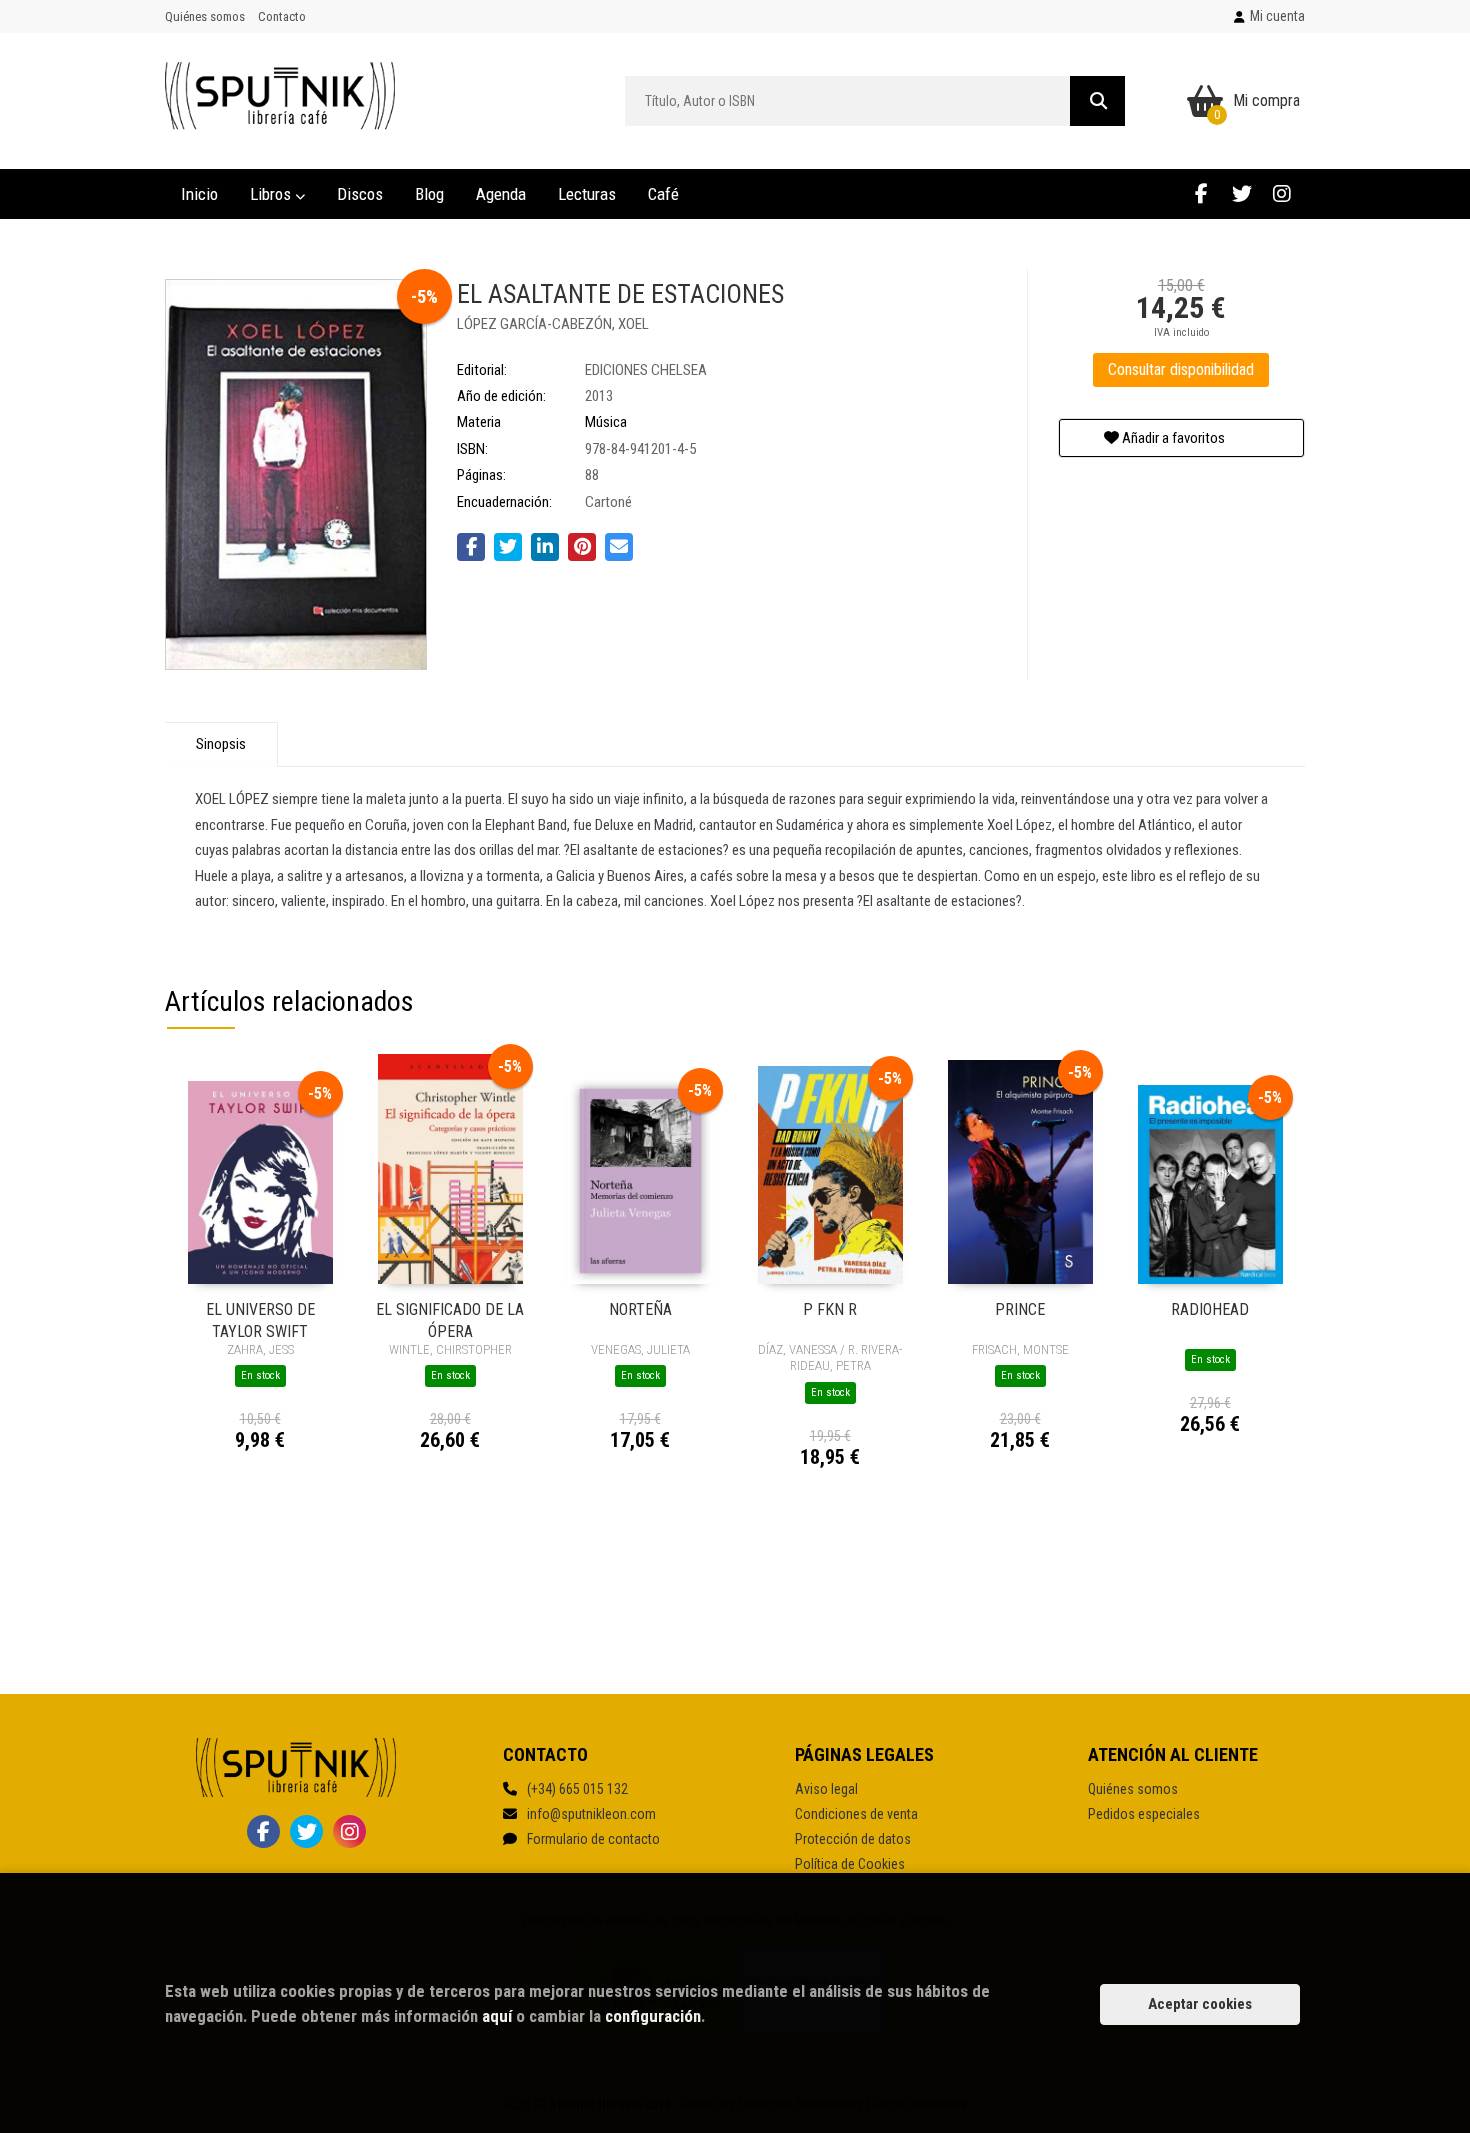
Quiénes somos (205, 16)
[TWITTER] (1241, 193)
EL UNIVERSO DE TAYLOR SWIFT (260, 1319)
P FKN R (830, 1309)
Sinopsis (221, 744)
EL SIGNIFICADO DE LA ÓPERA (450, 1319)
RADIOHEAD (1210, 1309)
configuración (653, 2016)
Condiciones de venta (856, 1814)
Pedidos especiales (1144, 1814)
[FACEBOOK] (1201, 193)
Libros (272, 194)
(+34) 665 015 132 (577, 1789)
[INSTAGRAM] (1281, 193)
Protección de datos (853, 1839)
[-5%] (260, 1181)
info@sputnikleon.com (591, 1814)
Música (606, 422)
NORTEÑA (640, 1309)
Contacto (282, 16)
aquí (497, 2016)
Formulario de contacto (593, 1839)
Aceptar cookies (1200, 2004)
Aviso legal (826, 1789)
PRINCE (1020, 1309)
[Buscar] (1097, 101)
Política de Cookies (850, 1864)
